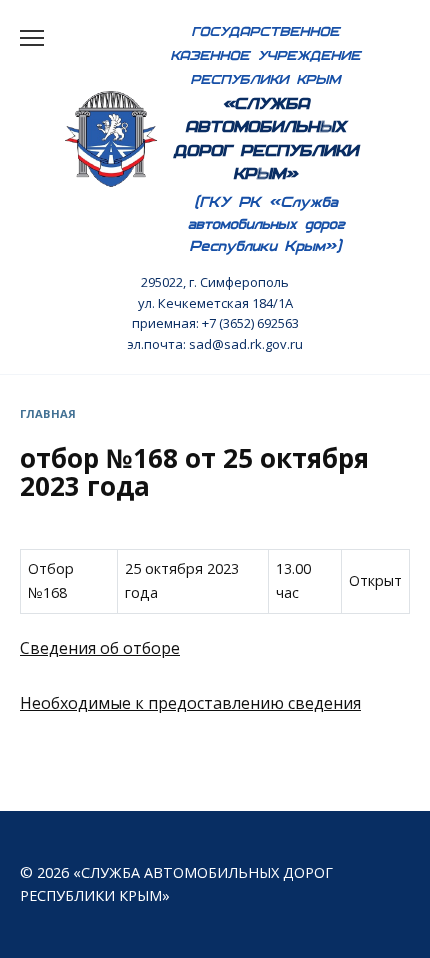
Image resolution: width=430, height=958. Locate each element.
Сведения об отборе (100, 648)
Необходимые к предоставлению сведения (190, 703)
